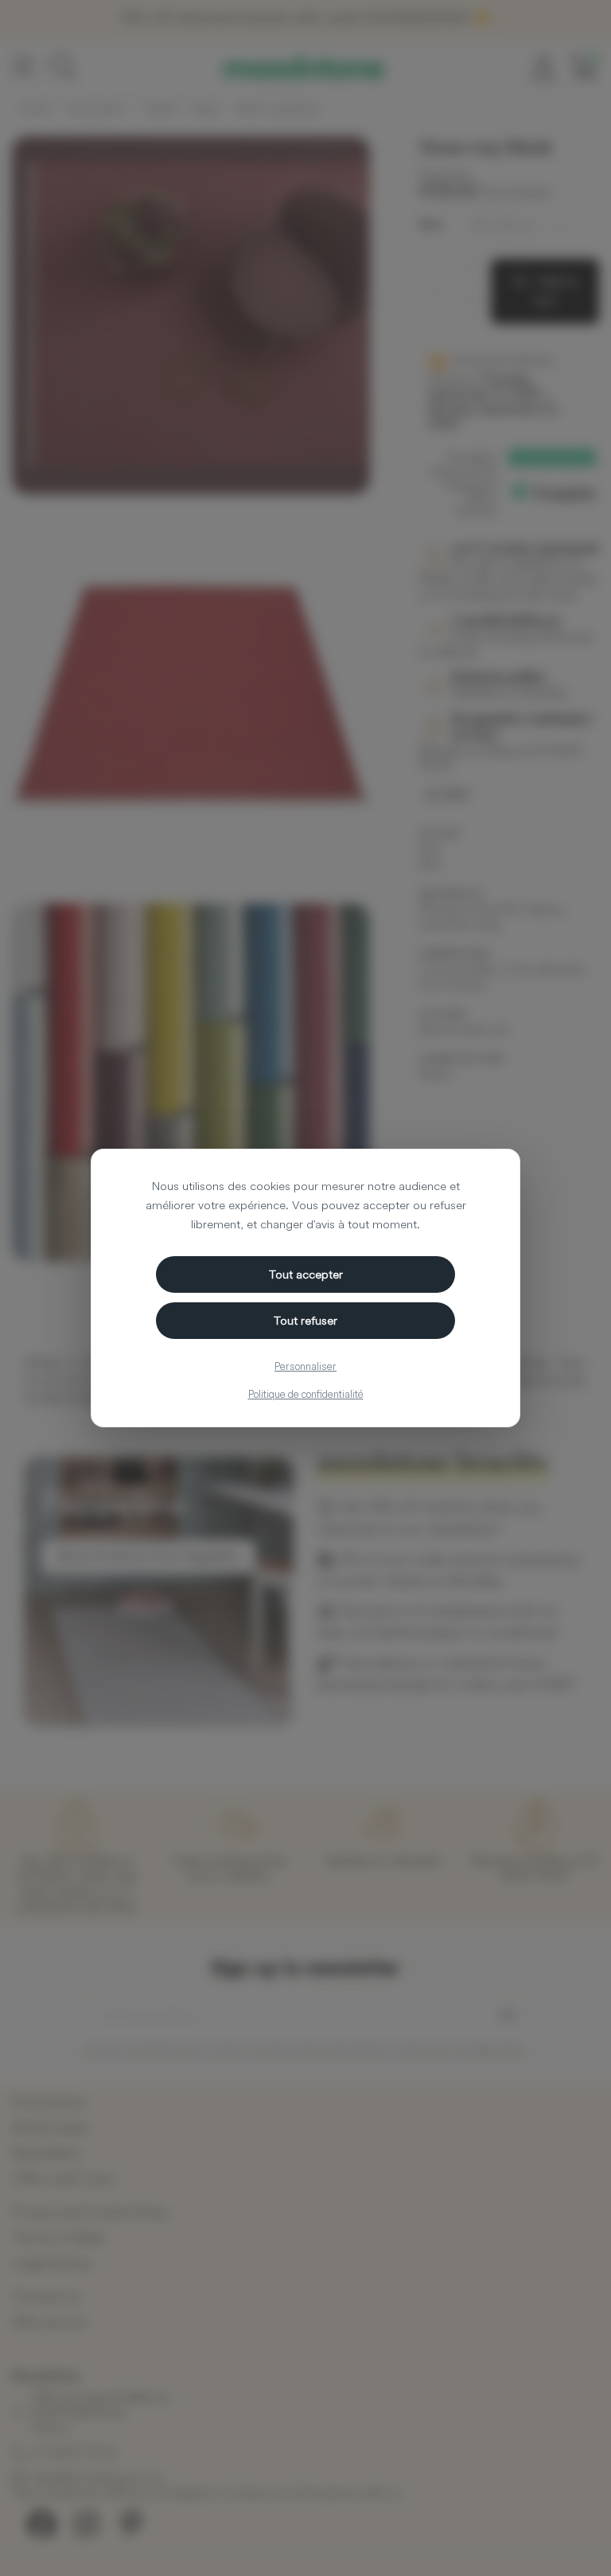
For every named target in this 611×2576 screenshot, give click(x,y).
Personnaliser (305, 1366)
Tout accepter (306, 1274)
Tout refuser (305, 1320)
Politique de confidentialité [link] (306, 1394)
